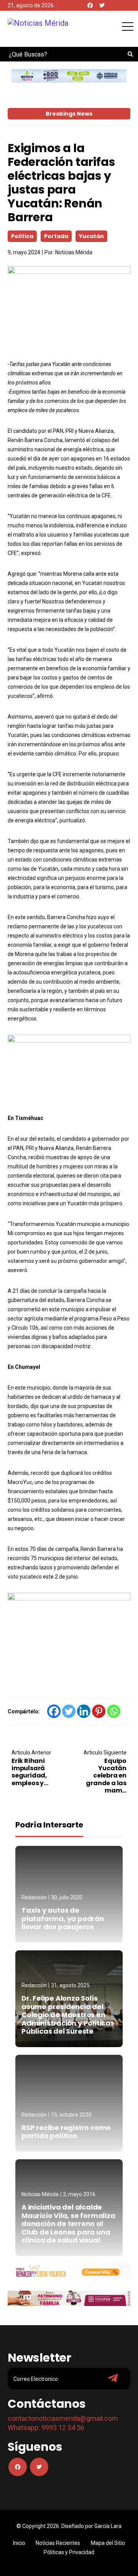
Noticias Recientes (58, 2543)
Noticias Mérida (74, 252)
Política (22, 236)
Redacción (34, 1897)
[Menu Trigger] (127, 26)
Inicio (19, 2543)
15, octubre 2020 (71, 2115)
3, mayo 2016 (79, 2194)
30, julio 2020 (67, 1897)
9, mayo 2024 (24, 252)
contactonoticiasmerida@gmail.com (63, 2418)
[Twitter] (102, 5)
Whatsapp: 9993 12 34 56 (46, 2428)
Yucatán (91, 236)
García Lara (108, 2526)
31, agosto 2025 (70, 1985)
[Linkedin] (84, 1711)
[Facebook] (90, 5)
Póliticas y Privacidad (69, 2552)
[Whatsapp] (114, 1711)
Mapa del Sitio (108, 2543)
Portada (56, 236)
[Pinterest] (99, 1711)
